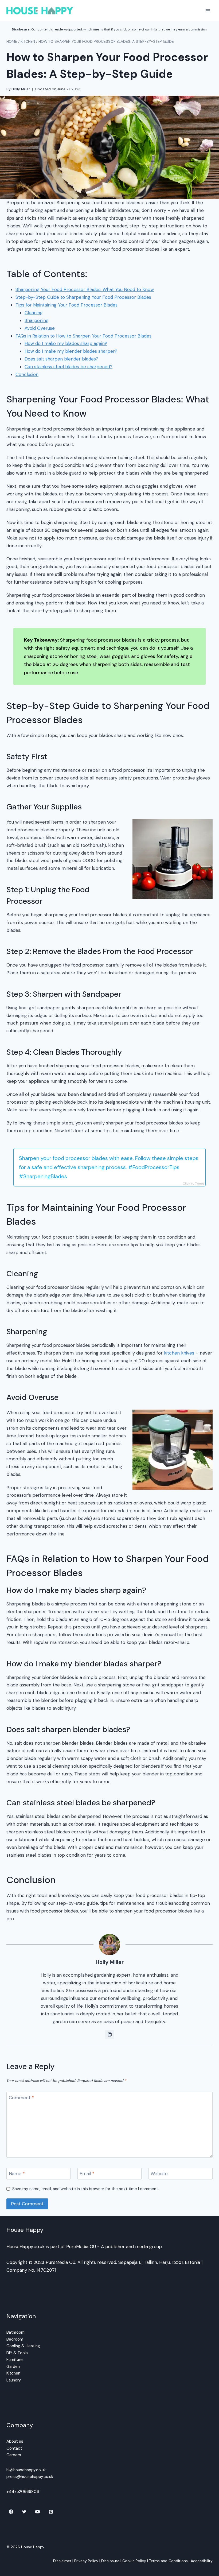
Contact (14, 2448)
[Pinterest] (51, 2512)
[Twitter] (24, 2512)
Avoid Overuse (40, 328)
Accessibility (202, 2561)
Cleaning (34, 313)
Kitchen (13, 2373)
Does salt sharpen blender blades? (61, 359)
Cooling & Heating (23, 2346)
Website (159, 2174)
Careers (14, 2455)
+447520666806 (23, 2492)
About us (15, 2441)
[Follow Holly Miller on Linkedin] (109, 2035)
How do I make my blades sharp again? (66, 343)
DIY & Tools (17, 2353)
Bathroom (15, 2332)
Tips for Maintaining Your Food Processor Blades (67, 305)
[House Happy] (40, 11)
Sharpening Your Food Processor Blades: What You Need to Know (85, 289)
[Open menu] (208, 11)
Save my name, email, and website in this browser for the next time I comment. (86, 2189)
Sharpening (37, 320)
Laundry (14, 2380)
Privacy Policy (86, 2561)
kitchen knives (179, 1353)
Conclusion (27, 374)
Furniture (15, 2360)
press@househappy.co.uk (30, 2477)
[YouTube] (38, 2512)
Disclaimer (62, 2561)
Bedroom (15, 2339)
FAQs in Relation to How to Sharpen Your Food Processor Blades (83, 336)
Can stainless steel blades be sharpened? (69, 367)
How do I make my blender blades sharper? (71, 351)
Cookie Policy (134, 2561)
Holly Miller (21, 89)
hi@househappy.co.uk (26, 2470)
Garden (13, 2366)
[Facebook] (11, 2512)
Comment (21, 2098)
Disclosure (110, 2561)
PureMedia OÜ (81, 2247)
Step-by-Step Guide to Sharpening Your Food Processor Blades (83, 297)
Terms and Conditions (168, 2561)
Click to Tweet (193, 1184)
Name (17, 2174)
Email (87, 2174)
